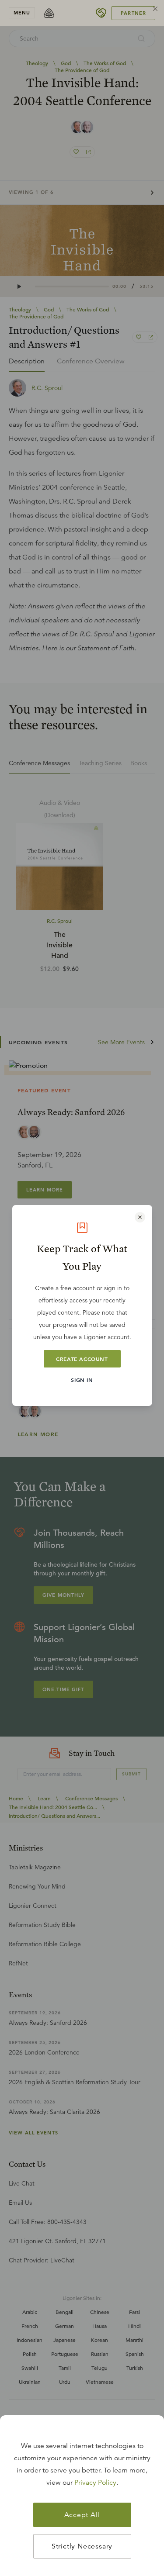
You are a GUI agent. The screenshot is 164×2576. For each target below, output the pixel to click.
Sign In (82, 1380)
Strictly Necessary (82, 2546)
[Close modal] (140, 1217)
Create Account (82, 1359)
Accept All (82, 2515)
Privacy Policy (95, 2483)
